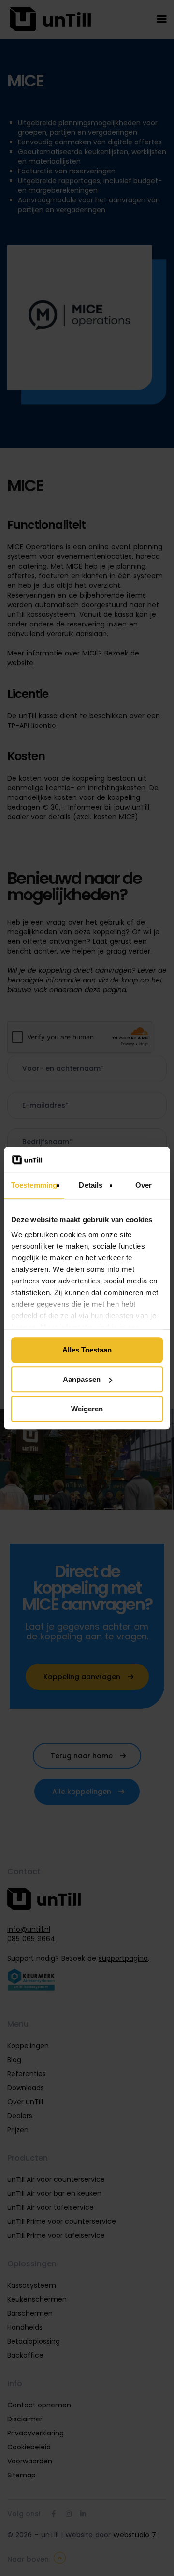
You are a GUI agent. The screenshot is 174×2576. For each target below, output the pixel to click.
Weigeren (87, 1409)
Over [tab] (144, 1185)
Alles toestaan (87, 1350)
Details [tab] (91, 1185)
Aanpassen (82, 1379)
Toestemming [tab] (34, 1185)
